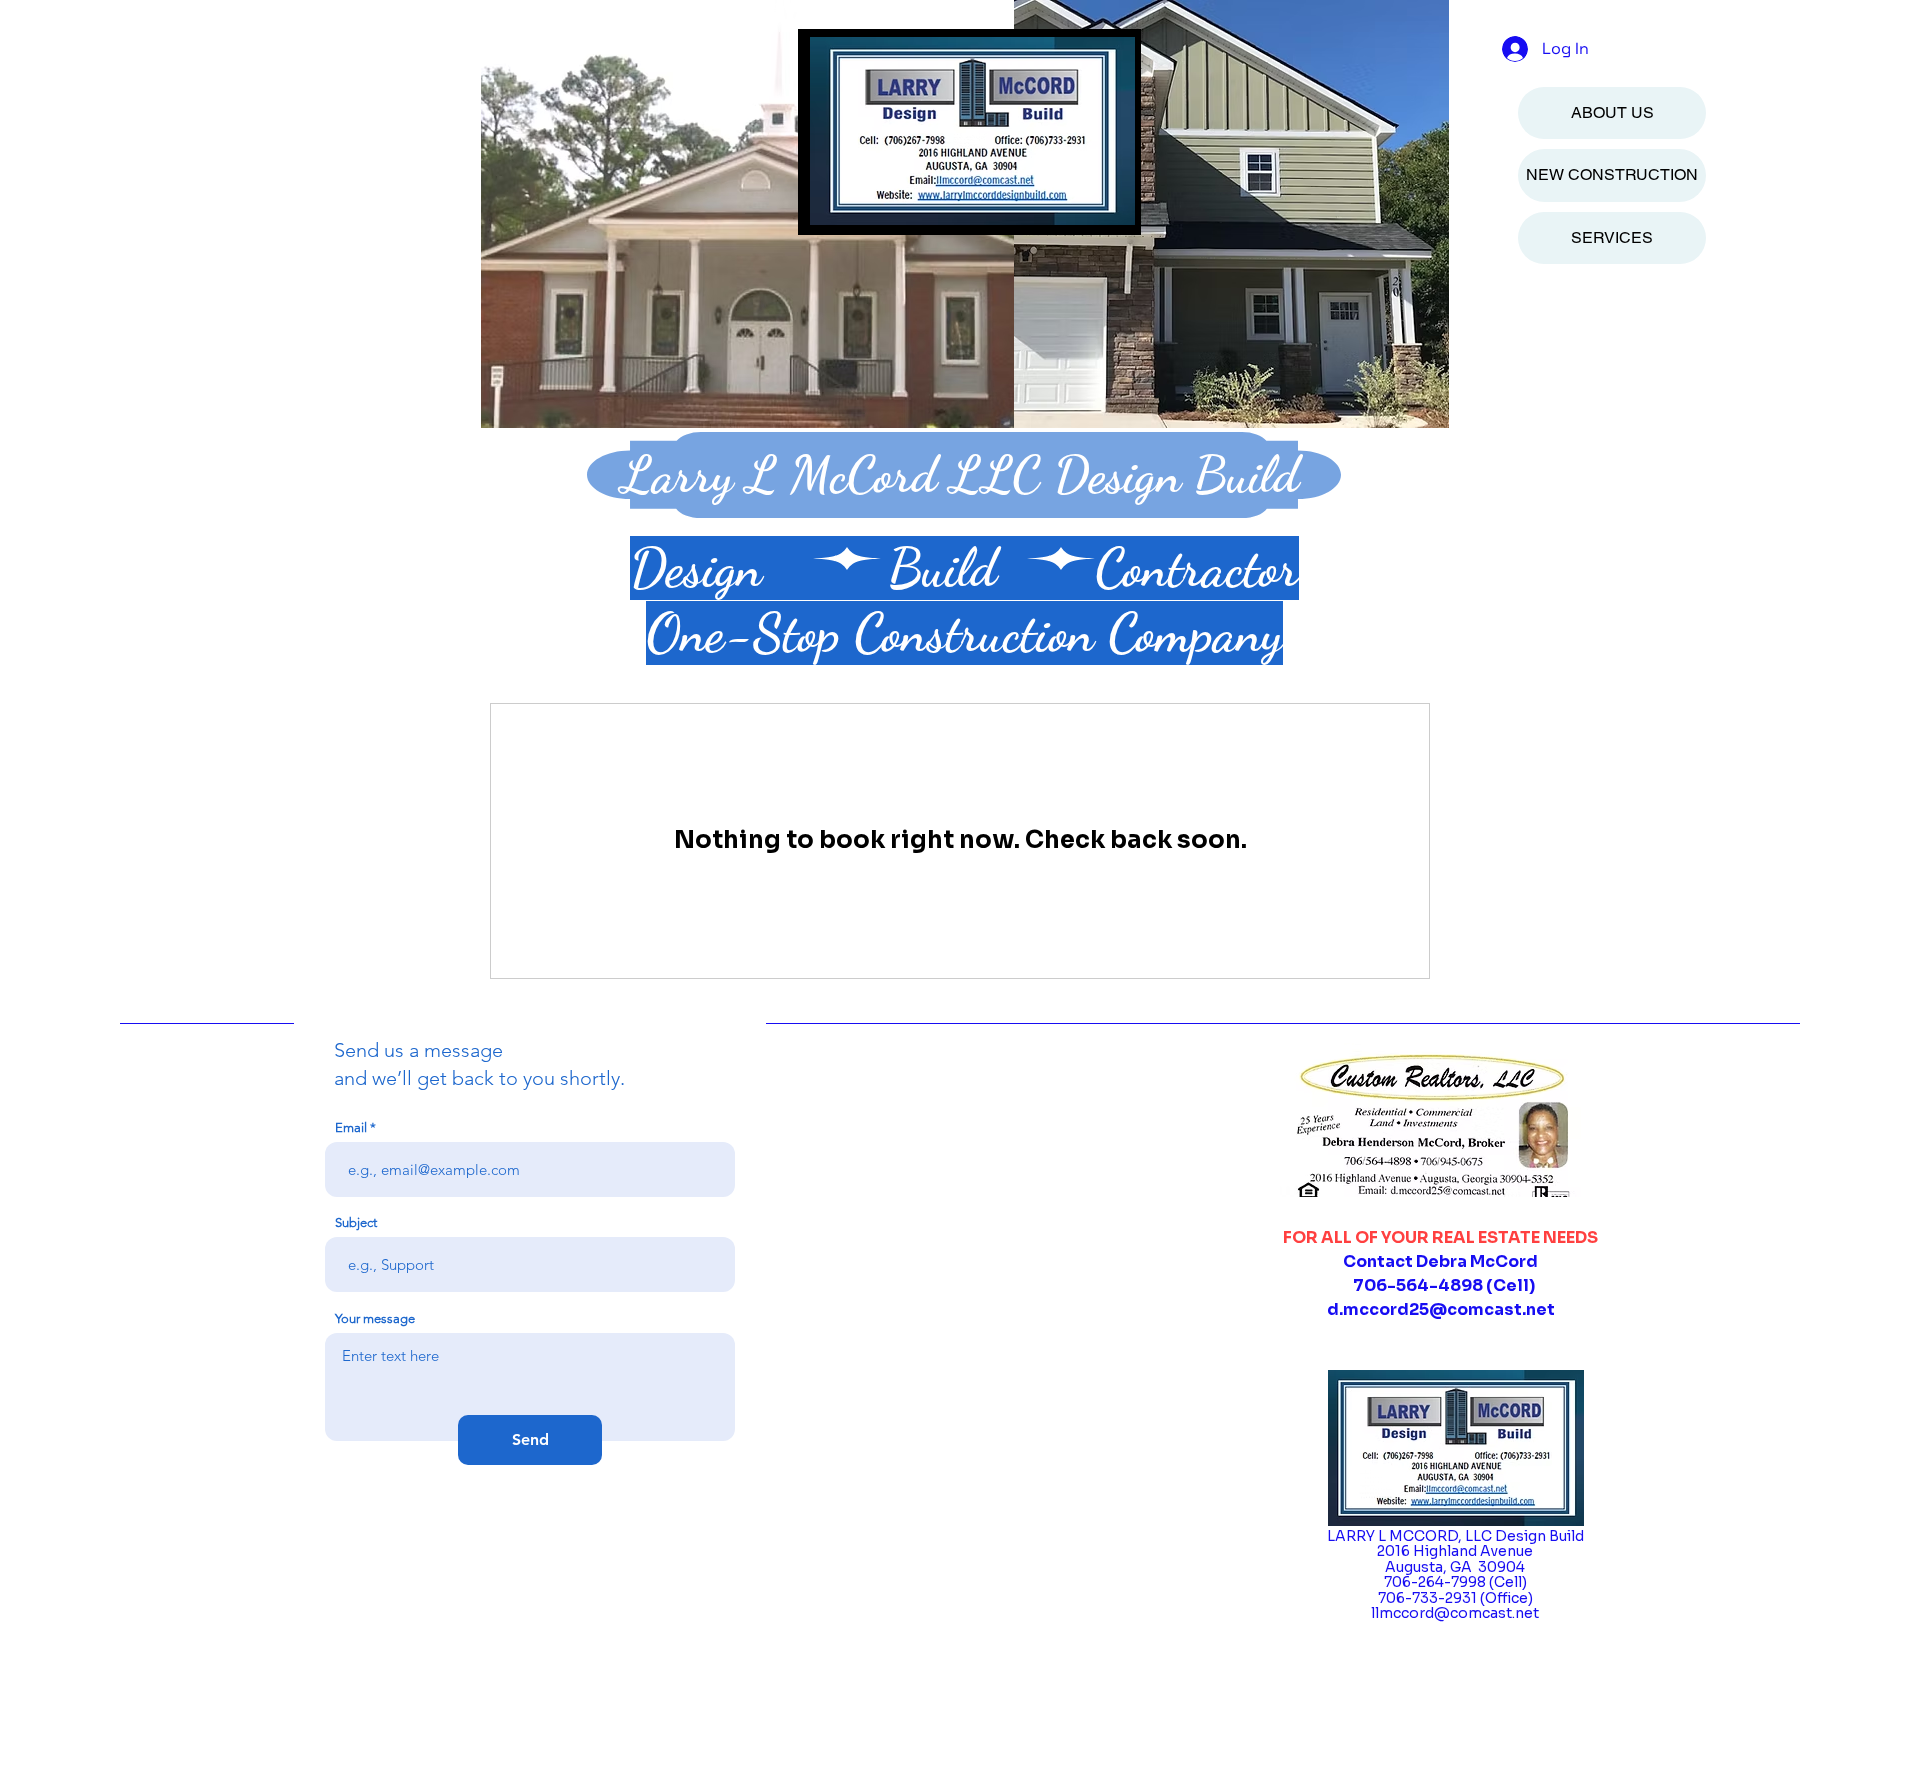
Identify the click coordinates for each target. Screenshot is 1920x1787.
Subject (356, 1222)
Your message (375, 1318)
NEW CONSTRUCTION (1612, 174)
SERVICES (1612, 237)
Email (351, 1127)
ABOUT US (1612, 112)
